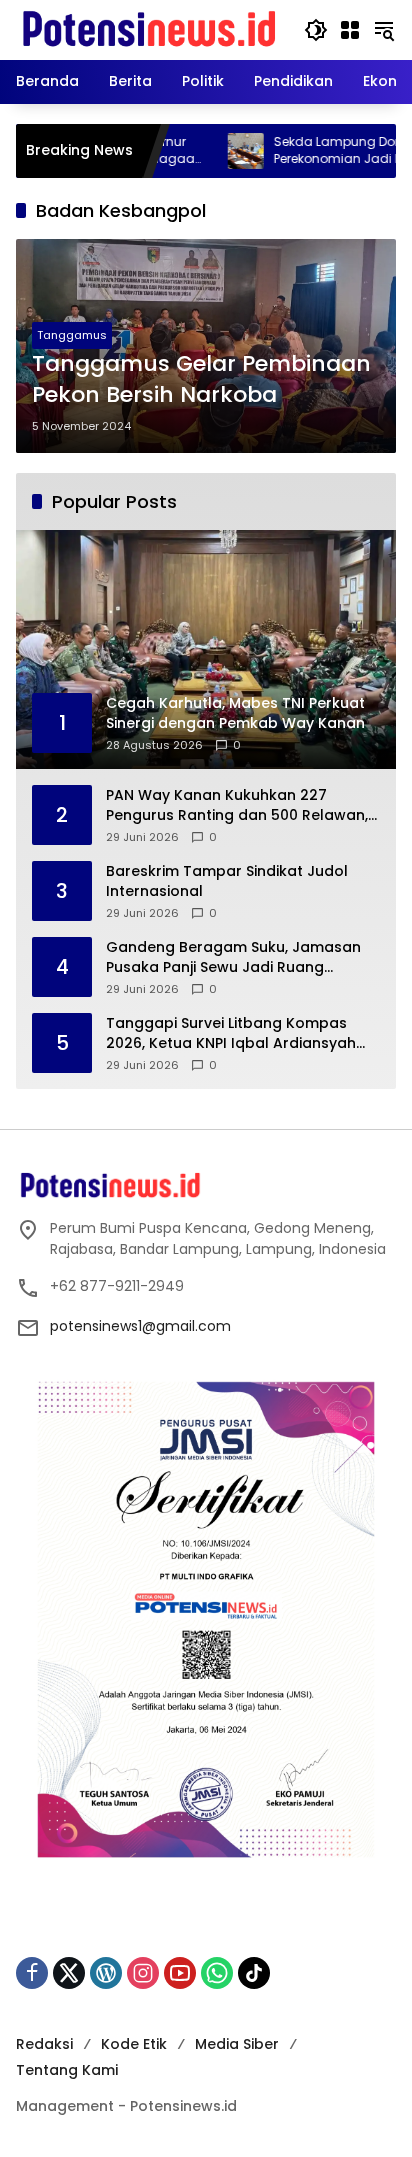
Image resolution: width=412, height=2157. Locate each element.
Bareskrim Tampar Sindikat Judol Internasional (227, 881)
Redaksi (44, 2044)
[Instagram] (143, 1973)
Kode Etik (134, 2044)
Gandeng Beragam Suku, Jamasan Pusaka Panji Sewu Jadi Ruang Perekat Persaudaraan (233, 957)
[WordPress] (106, 1973)
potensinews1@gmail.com (140, 1326)
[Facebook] (32, 1973)
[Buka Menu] (350, 30)
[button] (316, 30)
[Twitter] (69, 1973)
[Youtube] (180, 1973)
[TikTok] (254, 1973)
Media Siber (237, 2044)
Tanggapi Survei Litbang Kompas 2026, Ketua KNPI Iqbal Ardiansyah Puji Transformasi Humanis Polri (231, 1033)
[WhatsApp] (217, 1973)
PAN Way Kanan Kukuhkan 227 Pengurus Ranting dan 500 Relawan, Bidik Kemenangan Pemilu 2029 (237, 805)
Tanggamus (72, 335)
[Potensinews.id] (150, 29)
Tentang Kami (67, 2070)
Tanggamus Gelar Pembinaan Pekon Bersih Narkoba (201, 379)
